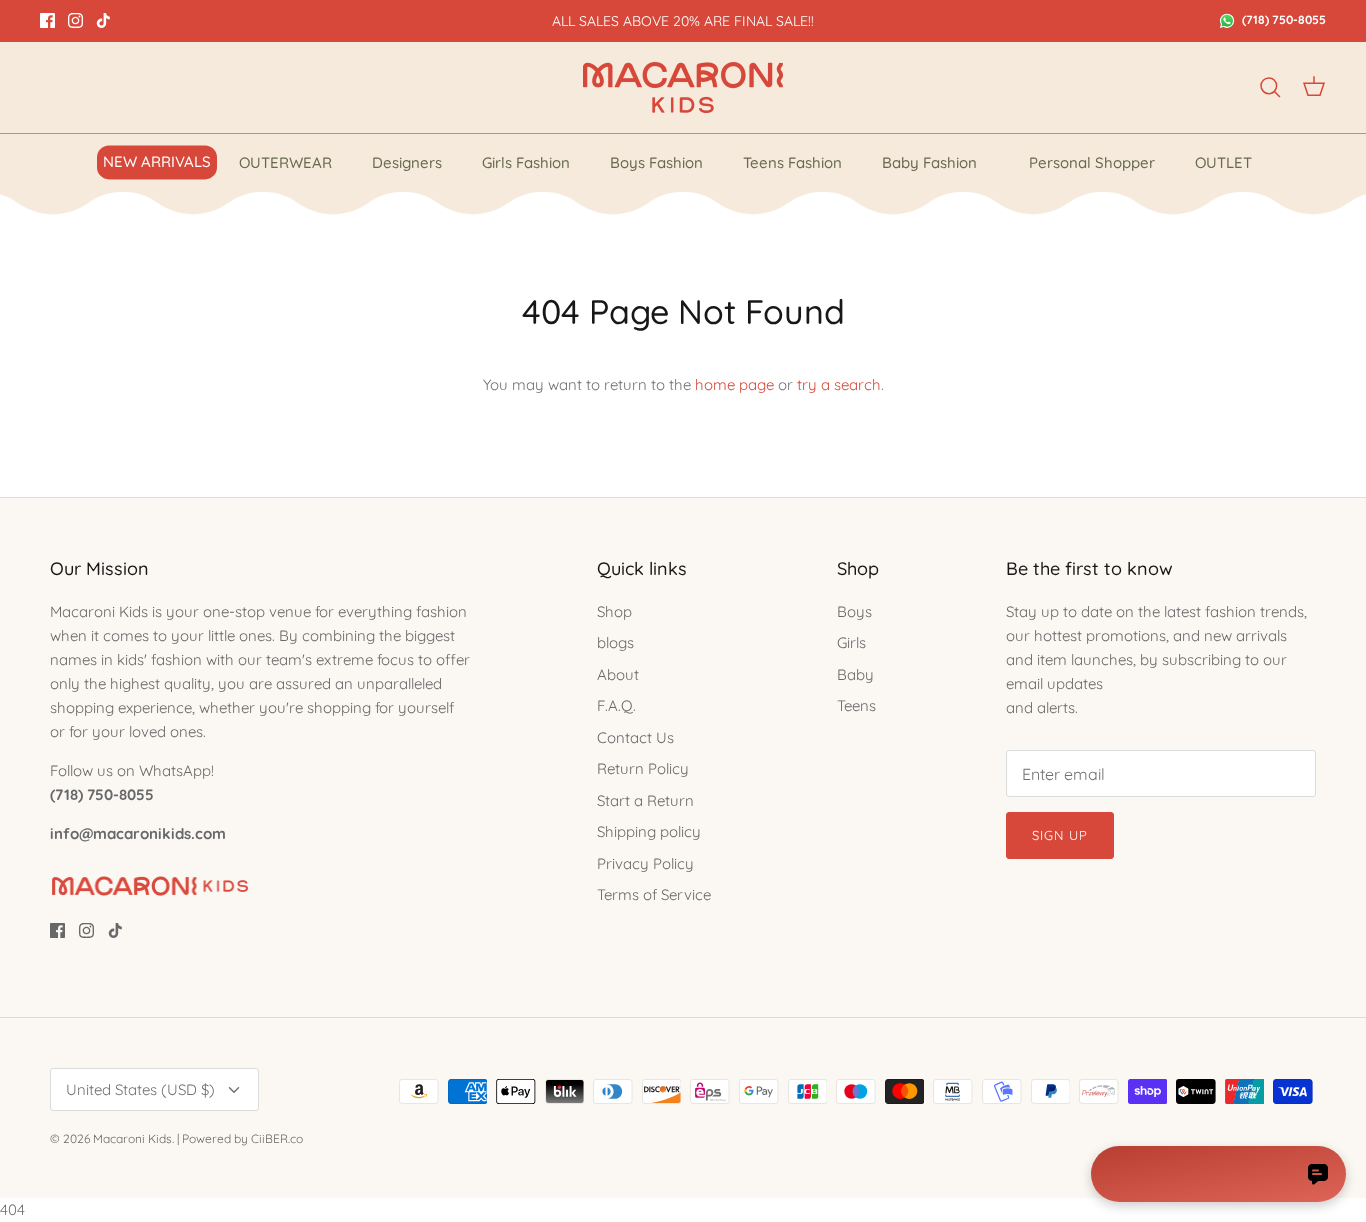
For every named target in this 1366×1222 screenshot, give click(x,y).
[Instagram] (503, 782)
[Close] (1058, 377)
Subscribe (503, 713)
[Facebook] (474, 782)
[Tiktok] (532, 782)
